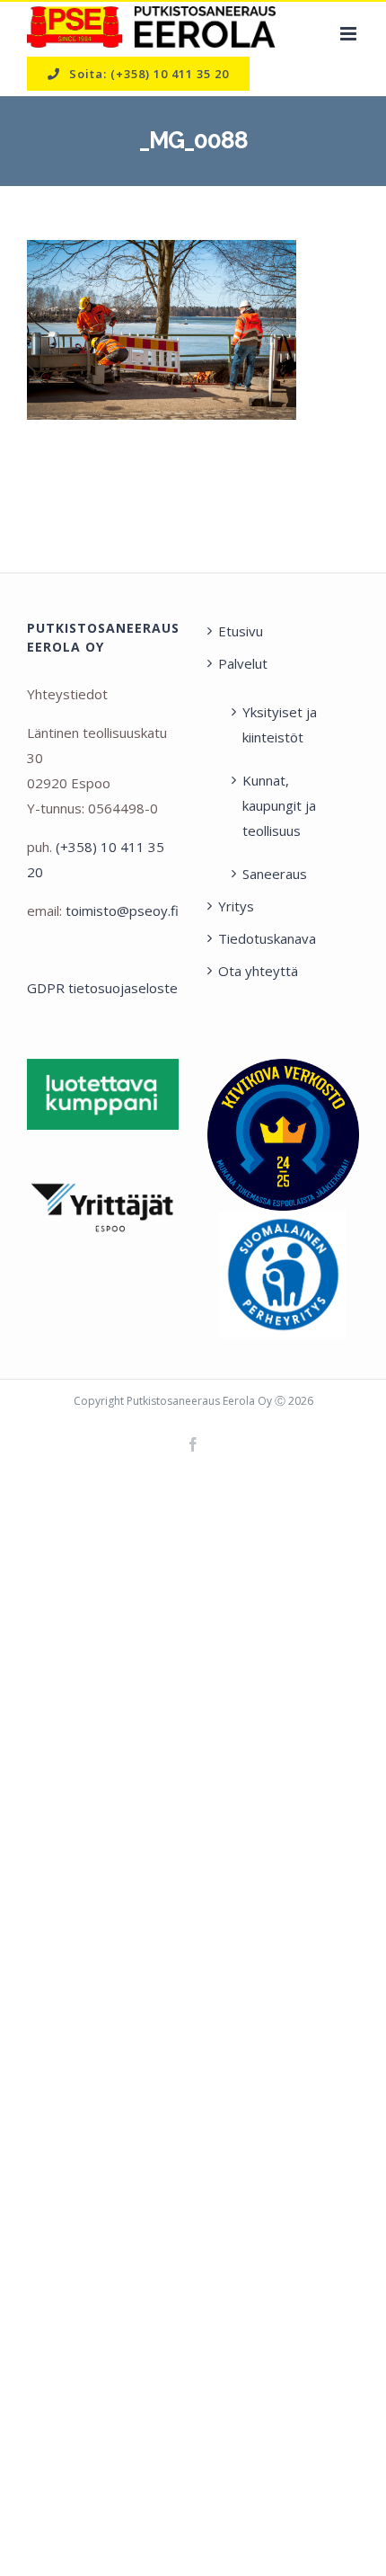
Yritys (236, 906)
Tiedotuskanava (267, 938)
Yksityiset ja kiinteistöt (280, 724)
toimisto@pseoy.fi (122, 910)
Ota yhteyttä (258, 971)
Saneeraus (275, 874)
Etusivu (241, 631)
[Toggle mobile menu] (350, 34)
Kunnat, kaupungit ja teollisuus (279, 805)
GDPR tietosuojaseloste (102, 988)
